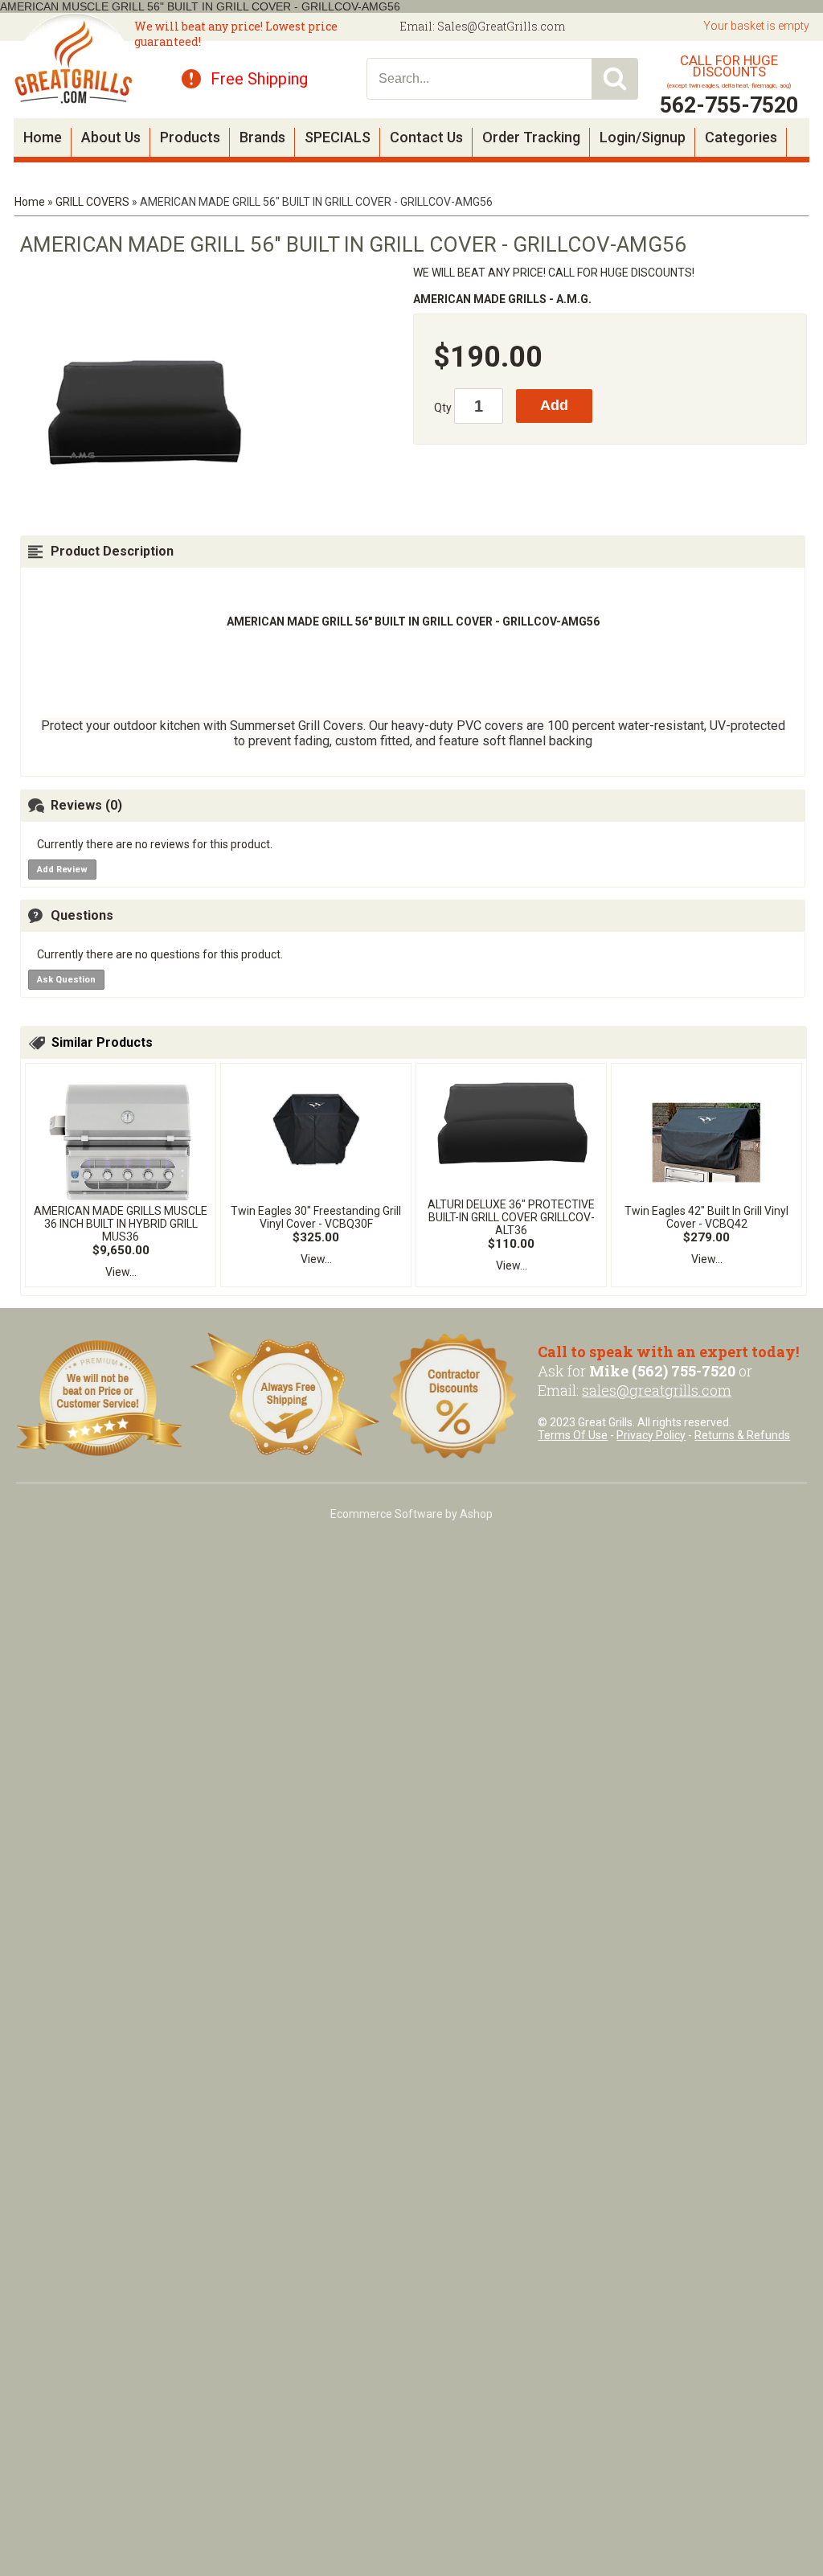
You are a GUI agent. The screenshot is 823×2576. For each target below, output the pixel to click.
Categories (741, 137)
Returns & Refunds (742, 1435)
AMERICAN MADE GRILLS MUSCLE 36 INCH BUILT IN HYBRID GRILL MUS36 (121, 1224)
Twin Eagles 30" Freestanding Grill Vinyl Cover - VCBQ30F (316, 1217)
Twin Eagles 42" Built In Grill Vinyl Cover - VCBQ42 (706, 1217)
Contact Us (426, 137)
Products (190, 137)
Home (43, 137)
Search (615, 79)
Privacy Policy (651, 1435)
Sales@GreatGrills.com (501, 26)
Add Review (62, 870)
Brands (262, 137)
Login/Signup (643, 137)
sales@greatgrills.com (657, 1390)
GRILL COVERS (92, 202)
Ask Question (66, 980)
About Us (111, 137)
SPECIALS (338, 137)
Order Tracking (531, 137)
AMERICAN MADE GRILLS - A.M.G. (502, 299)
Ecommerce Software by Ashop (411, 1514)
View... (121, 1272)
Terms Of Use (573, 1435)
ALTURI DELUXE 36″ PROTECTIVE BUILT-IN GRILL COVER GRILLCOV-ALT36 (511, 1217)
